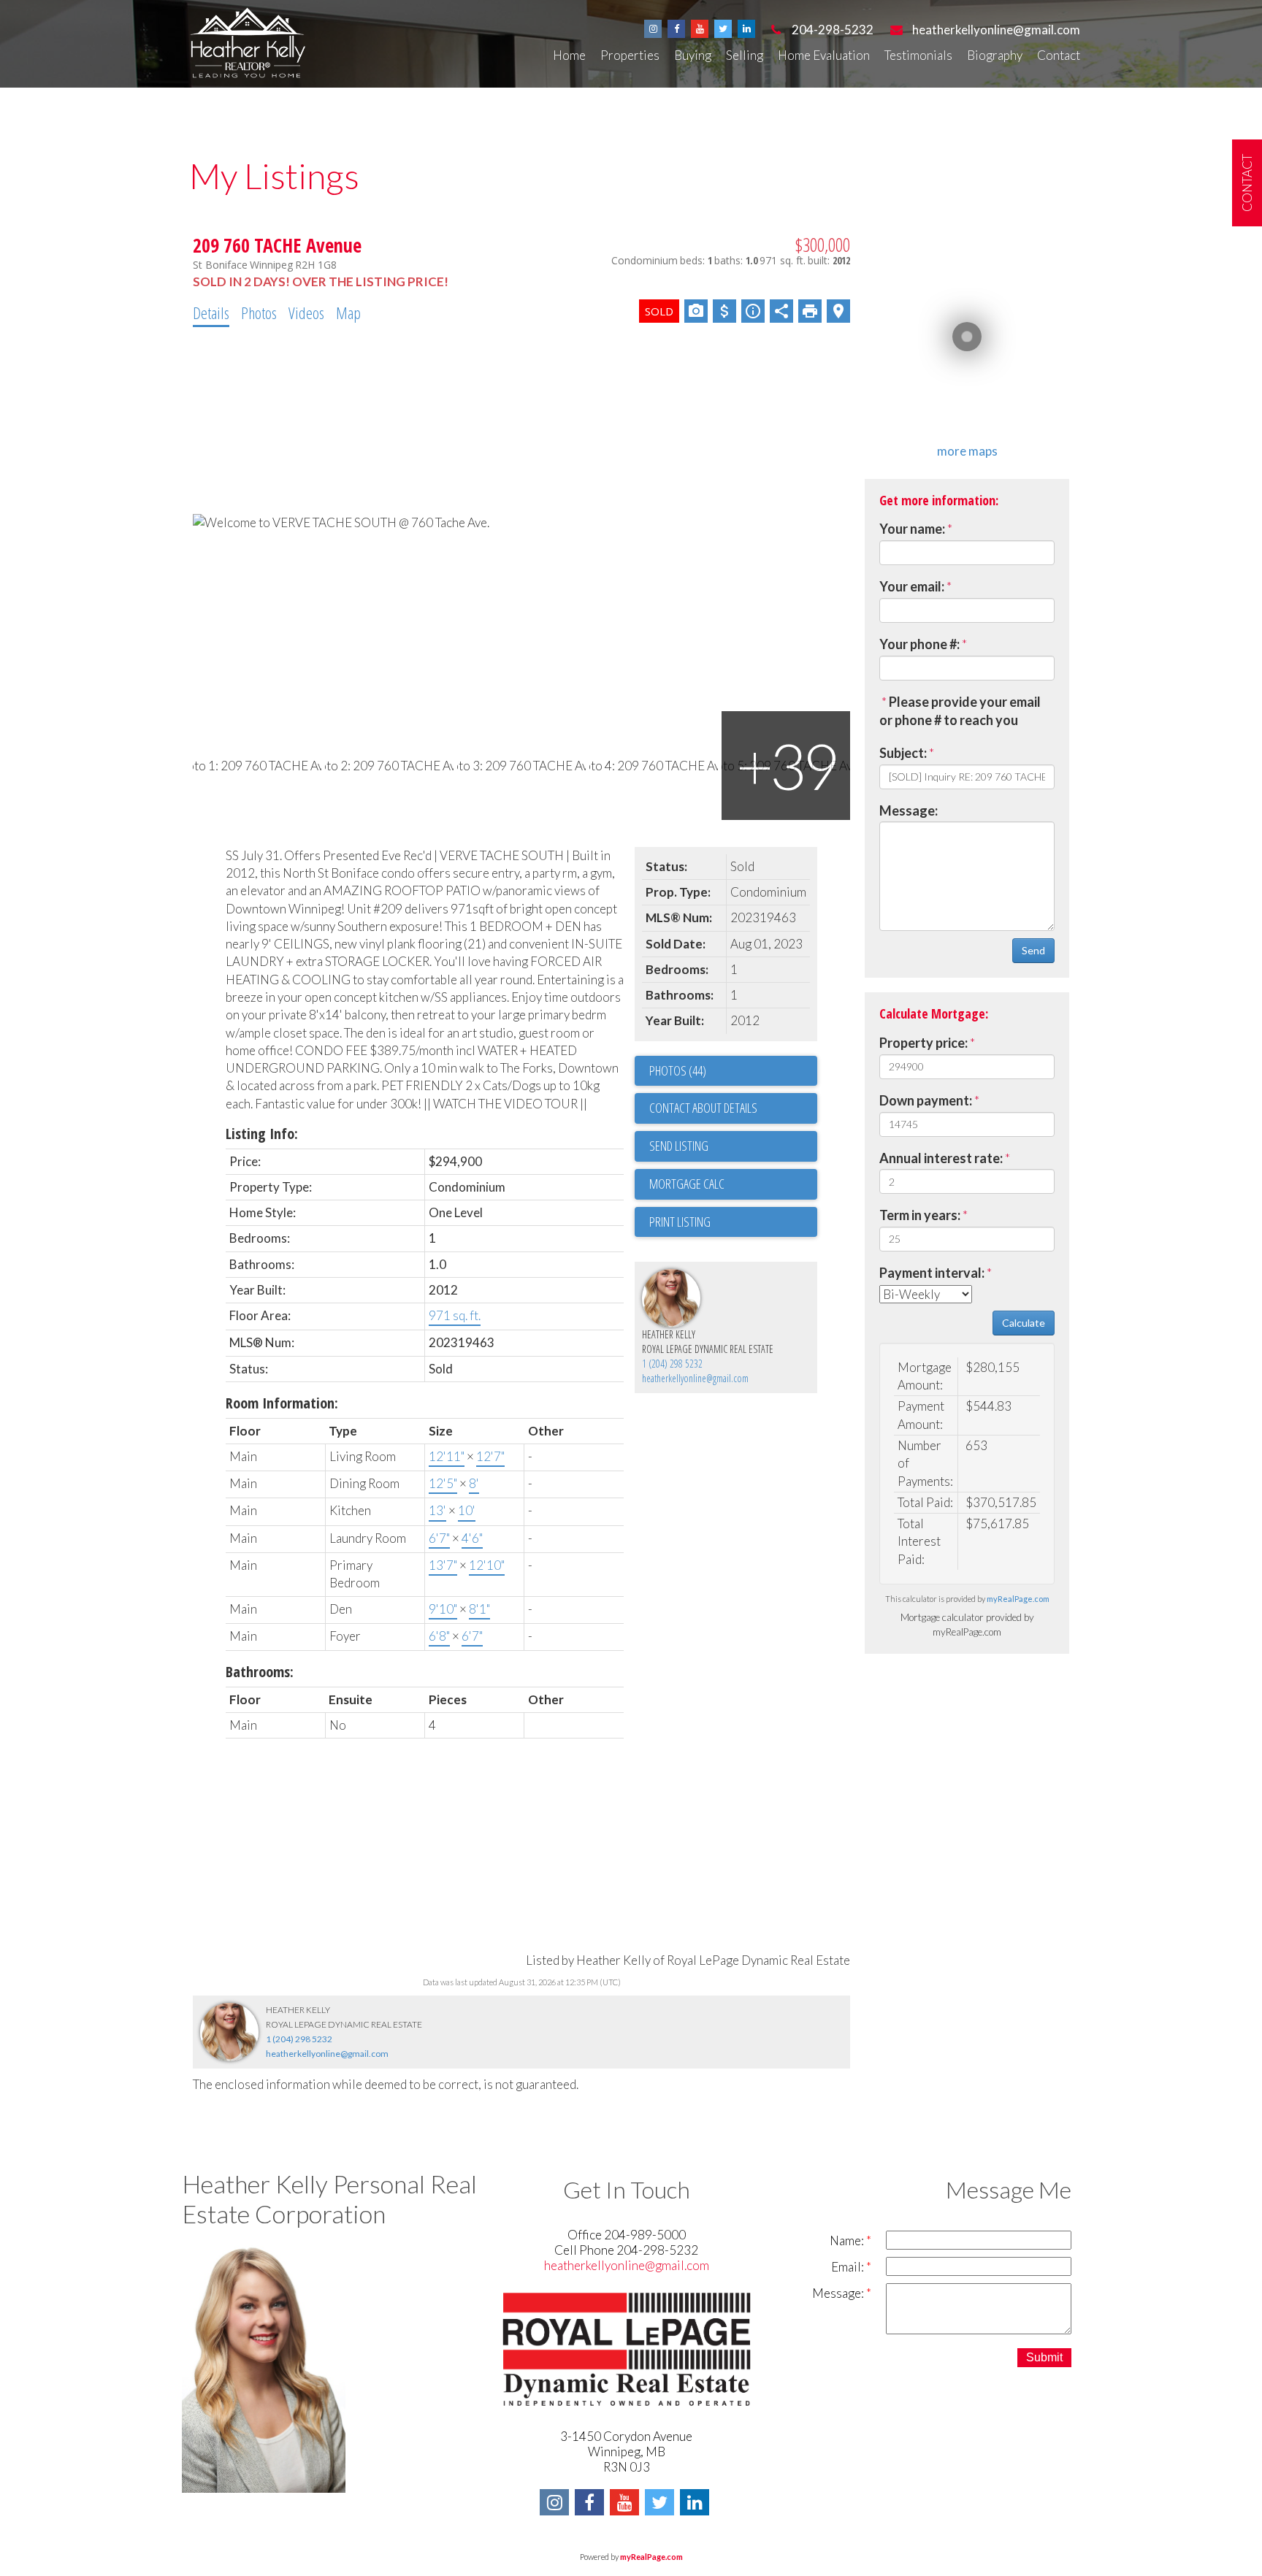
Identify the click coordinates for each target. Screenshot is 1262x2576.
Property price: (923, 1043)
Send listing (679, 1146)
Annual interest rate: (941, 1158)
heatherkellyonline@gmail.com (695, 1378)
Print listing (680, 1222)
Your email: (912, 586)
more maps (967, 451)
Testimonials (918, 55)
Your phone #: (919, 644)
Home (569, 55)
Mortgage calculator (733, 1184)
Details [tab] (211, 313)
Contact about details (703, 1108)
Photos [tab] (259, 313)
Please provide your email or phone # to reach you (960, 711)
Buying (693, 55)
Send (1033, 950)
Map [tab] (348, 313)
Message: (909, 810)
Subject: (903, 753)
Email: (849, 2267)
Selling (745, 55)
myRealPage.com (1018, 1599)
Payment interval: (932, 1273)
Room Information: (282, 1403)
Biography (995, 55)
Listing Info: (262, 1134)
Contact (1059, 55)
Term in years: (920, 1215)
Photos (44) (678, 1070)
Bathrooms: (260, 1672)
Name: (848, 2240)
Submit (1044, 2357)
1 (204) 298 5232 (672, 1364)
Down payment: (926, 1100)
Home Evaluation (824, 55)
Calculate (1024, 1323)
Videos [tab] (306, 313)
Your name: (912, 529)
